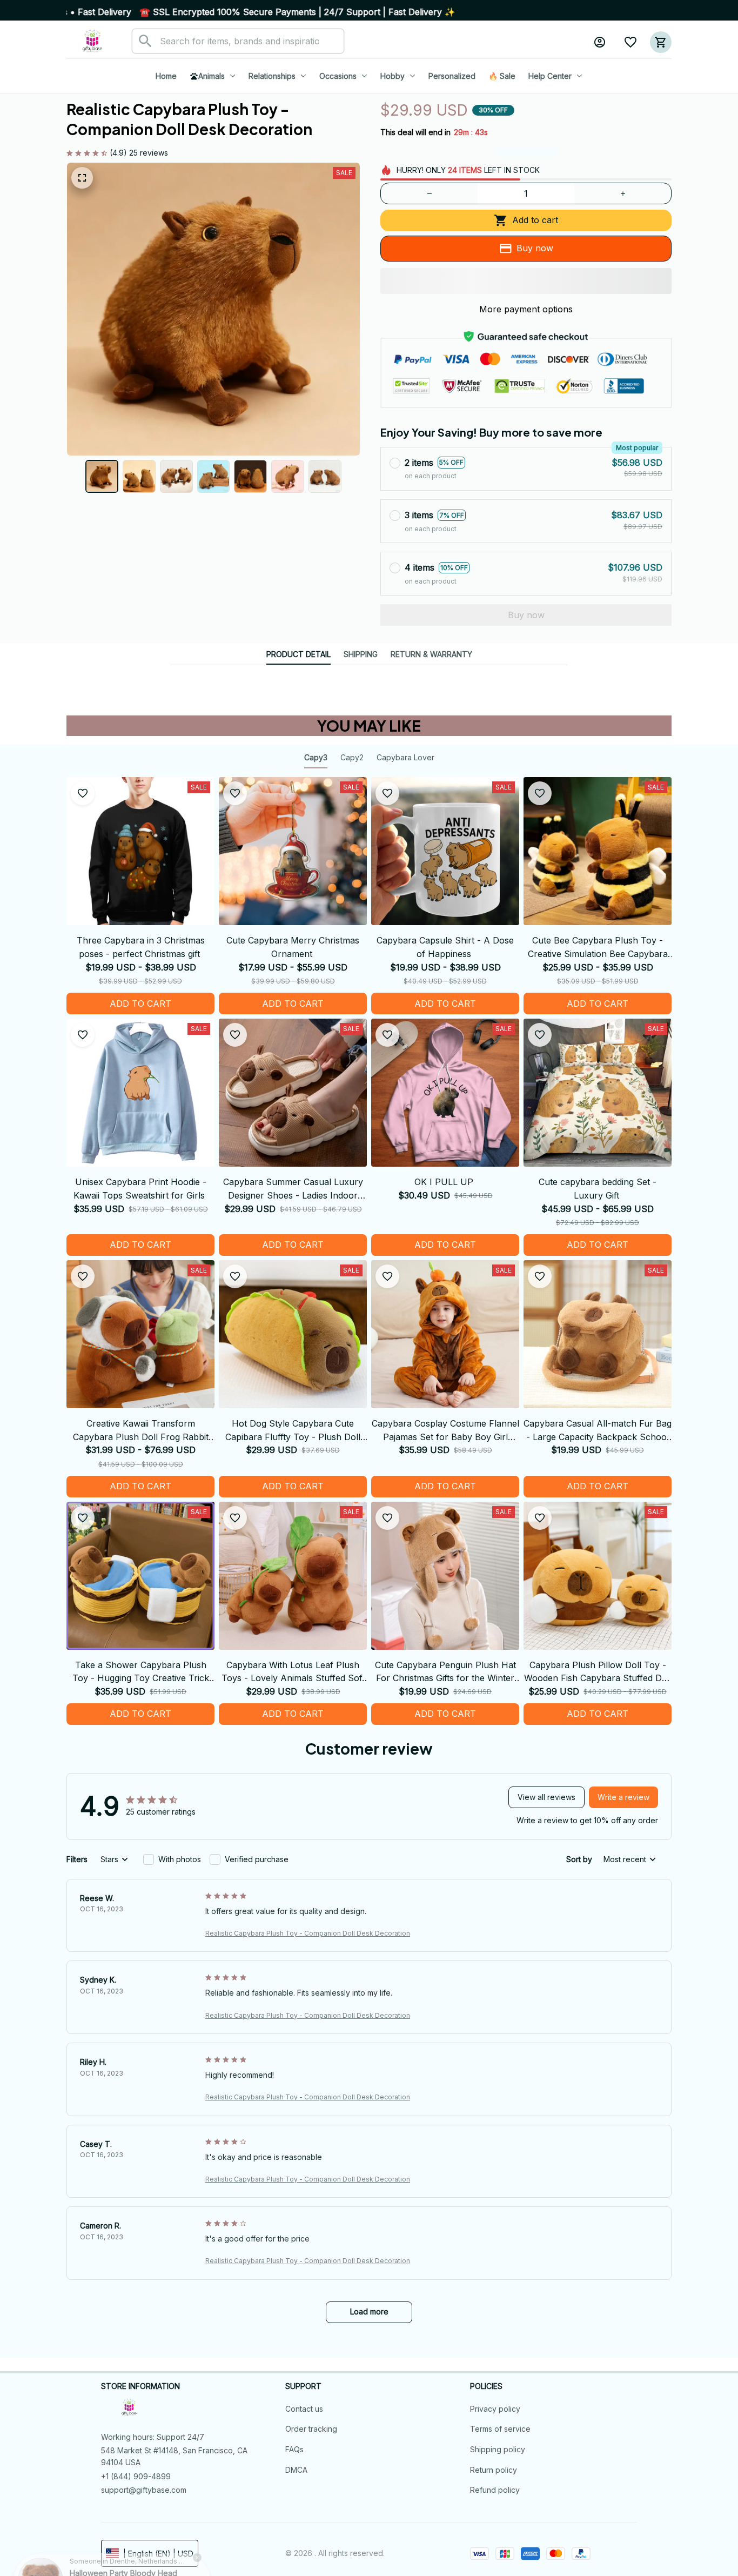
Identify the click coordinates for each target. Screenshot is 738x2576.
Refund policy (495, 2490)
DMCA (296, 2470)
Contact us (304, 2409)
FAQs (294, 2449)
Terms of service (500, 2429)
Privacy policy (495, 2409)
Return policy (494, 2470)
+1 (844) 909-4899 (136, 2476)
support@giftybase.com (144, 2490)
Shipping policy (498, 2449)
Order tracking (311, 2429)
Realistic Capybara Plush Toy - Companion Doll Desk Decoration (308, 1933)
